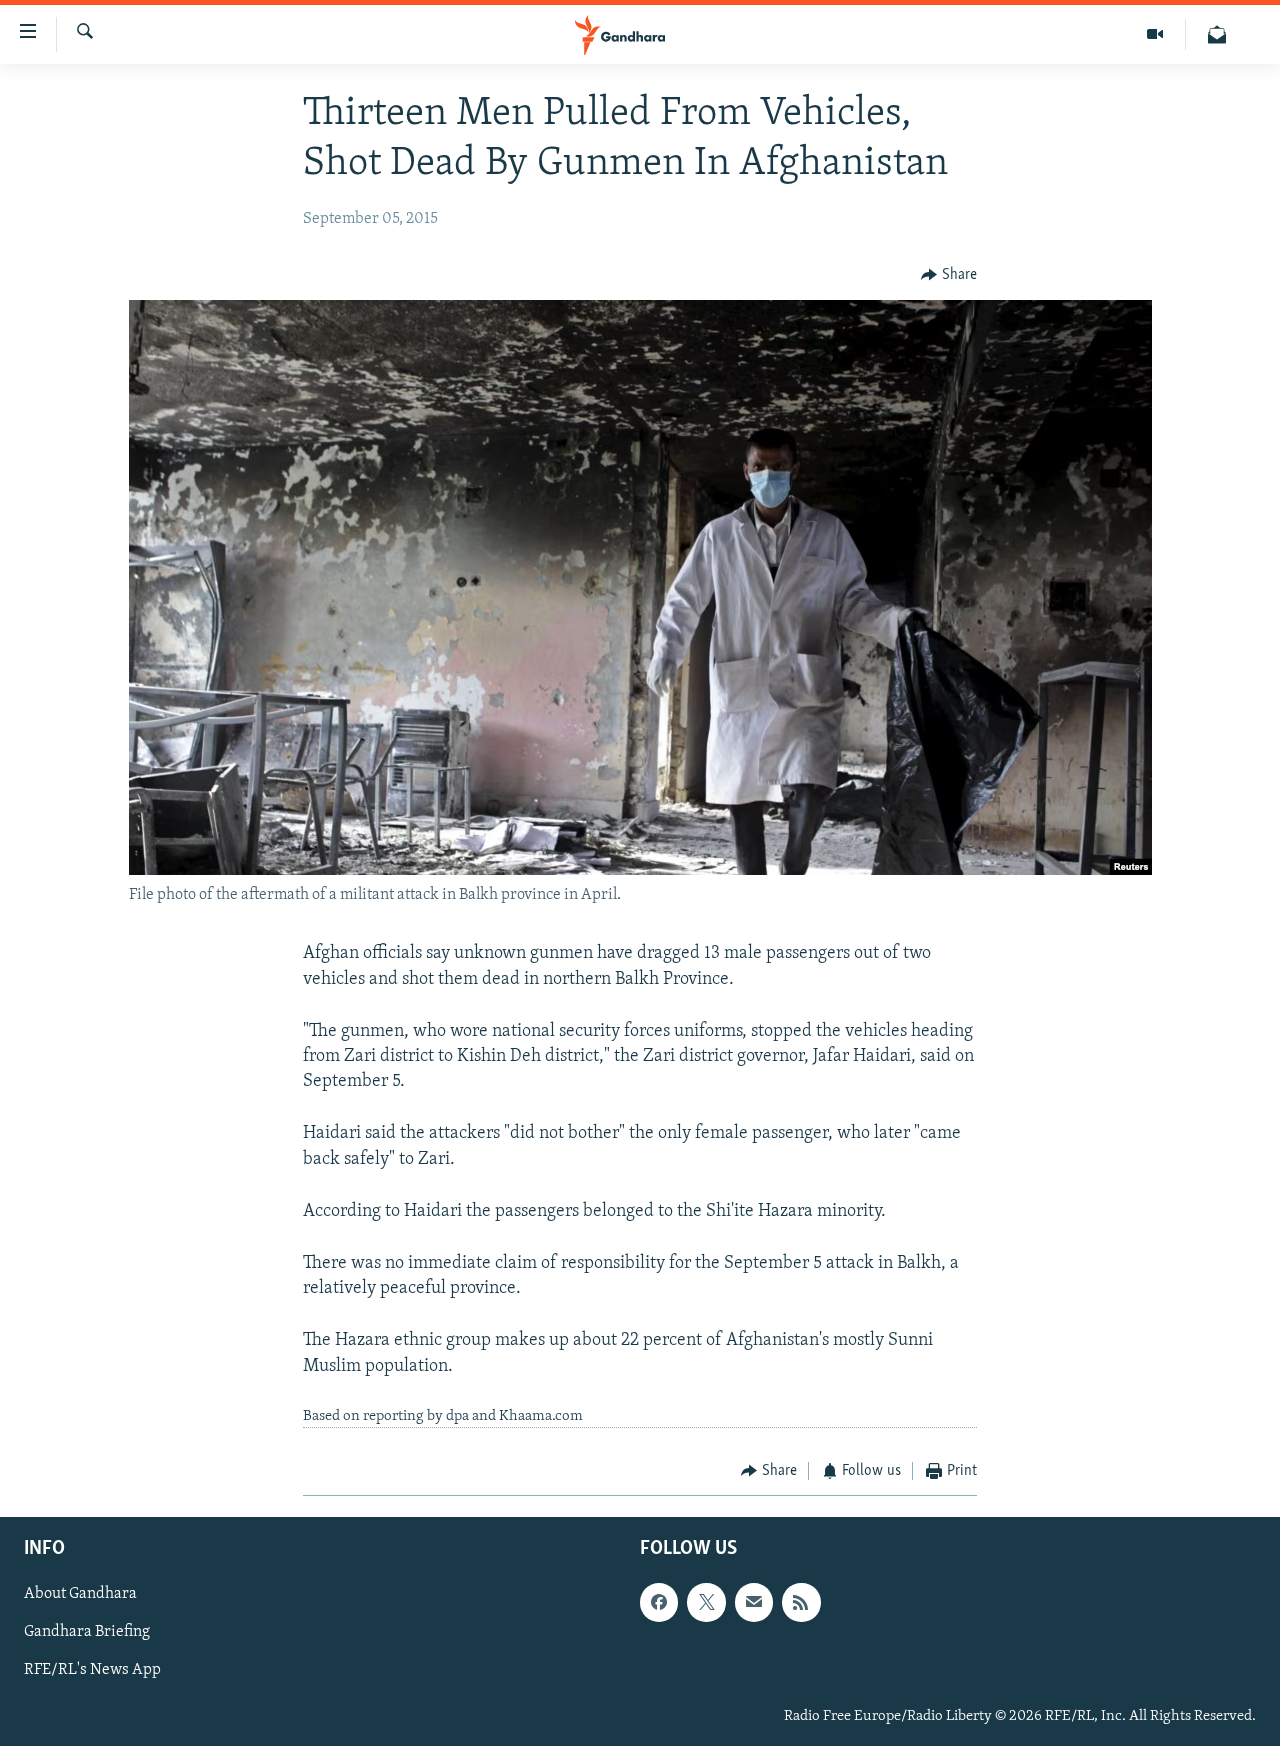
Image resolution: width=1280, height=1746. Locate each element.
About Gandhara (80, 1594)
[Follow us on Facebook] (659, 1602)
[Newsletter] (1217, 34)
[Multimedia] (1155, 34)
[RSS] (801, 1602)
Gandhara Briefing (87, 1632)
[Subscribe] (754, 1602)
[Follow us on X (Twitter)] (706, 1602)
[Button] (949, 275)
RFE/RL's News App (92, 1670)
